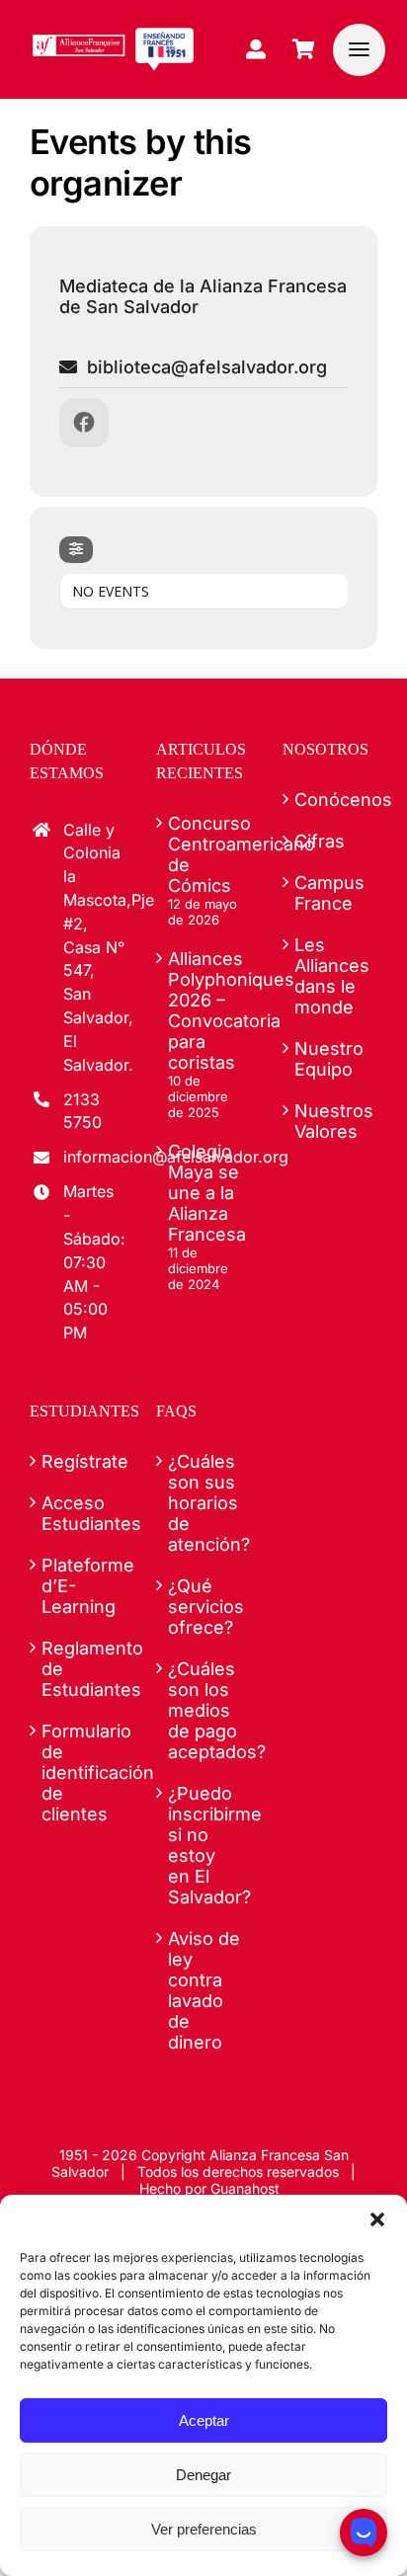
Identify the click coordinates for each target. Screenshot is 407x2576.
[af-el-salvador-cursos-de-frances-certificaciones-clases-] (113, 35)
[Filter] (76, 550)
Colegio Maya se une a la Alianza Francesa (204, 1193)
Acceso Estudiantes (78, 1513)
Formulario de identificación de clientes (78, 1772)
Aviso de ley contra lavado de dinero (204, 1990)
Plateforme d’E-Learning (78, 1586)
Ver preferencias (204, 2529)
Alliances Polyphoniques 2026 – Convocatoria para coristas (204, 1010)
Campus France (329, 893)
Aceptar (204, 2420)
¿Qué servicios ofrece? (204, 1607)
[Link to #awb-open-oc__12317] (359, 50)
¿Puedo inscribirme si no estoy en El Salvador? (204, 1845)
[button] (377, 2219)
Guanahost (245, 2188)
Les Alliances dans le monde (331, 976)
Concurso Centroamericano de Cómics (204, 854)
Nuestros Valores (331, 1121)
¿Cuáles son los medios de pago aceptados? (204, 1710)
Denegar (203, 2475)
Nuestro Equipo (329, 1059)
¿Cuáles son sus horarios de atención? (204, 1503)
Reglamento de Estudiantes (78, 1669)
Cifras (320, 841)
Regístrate (78, 1461)
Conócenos (331, 800)
